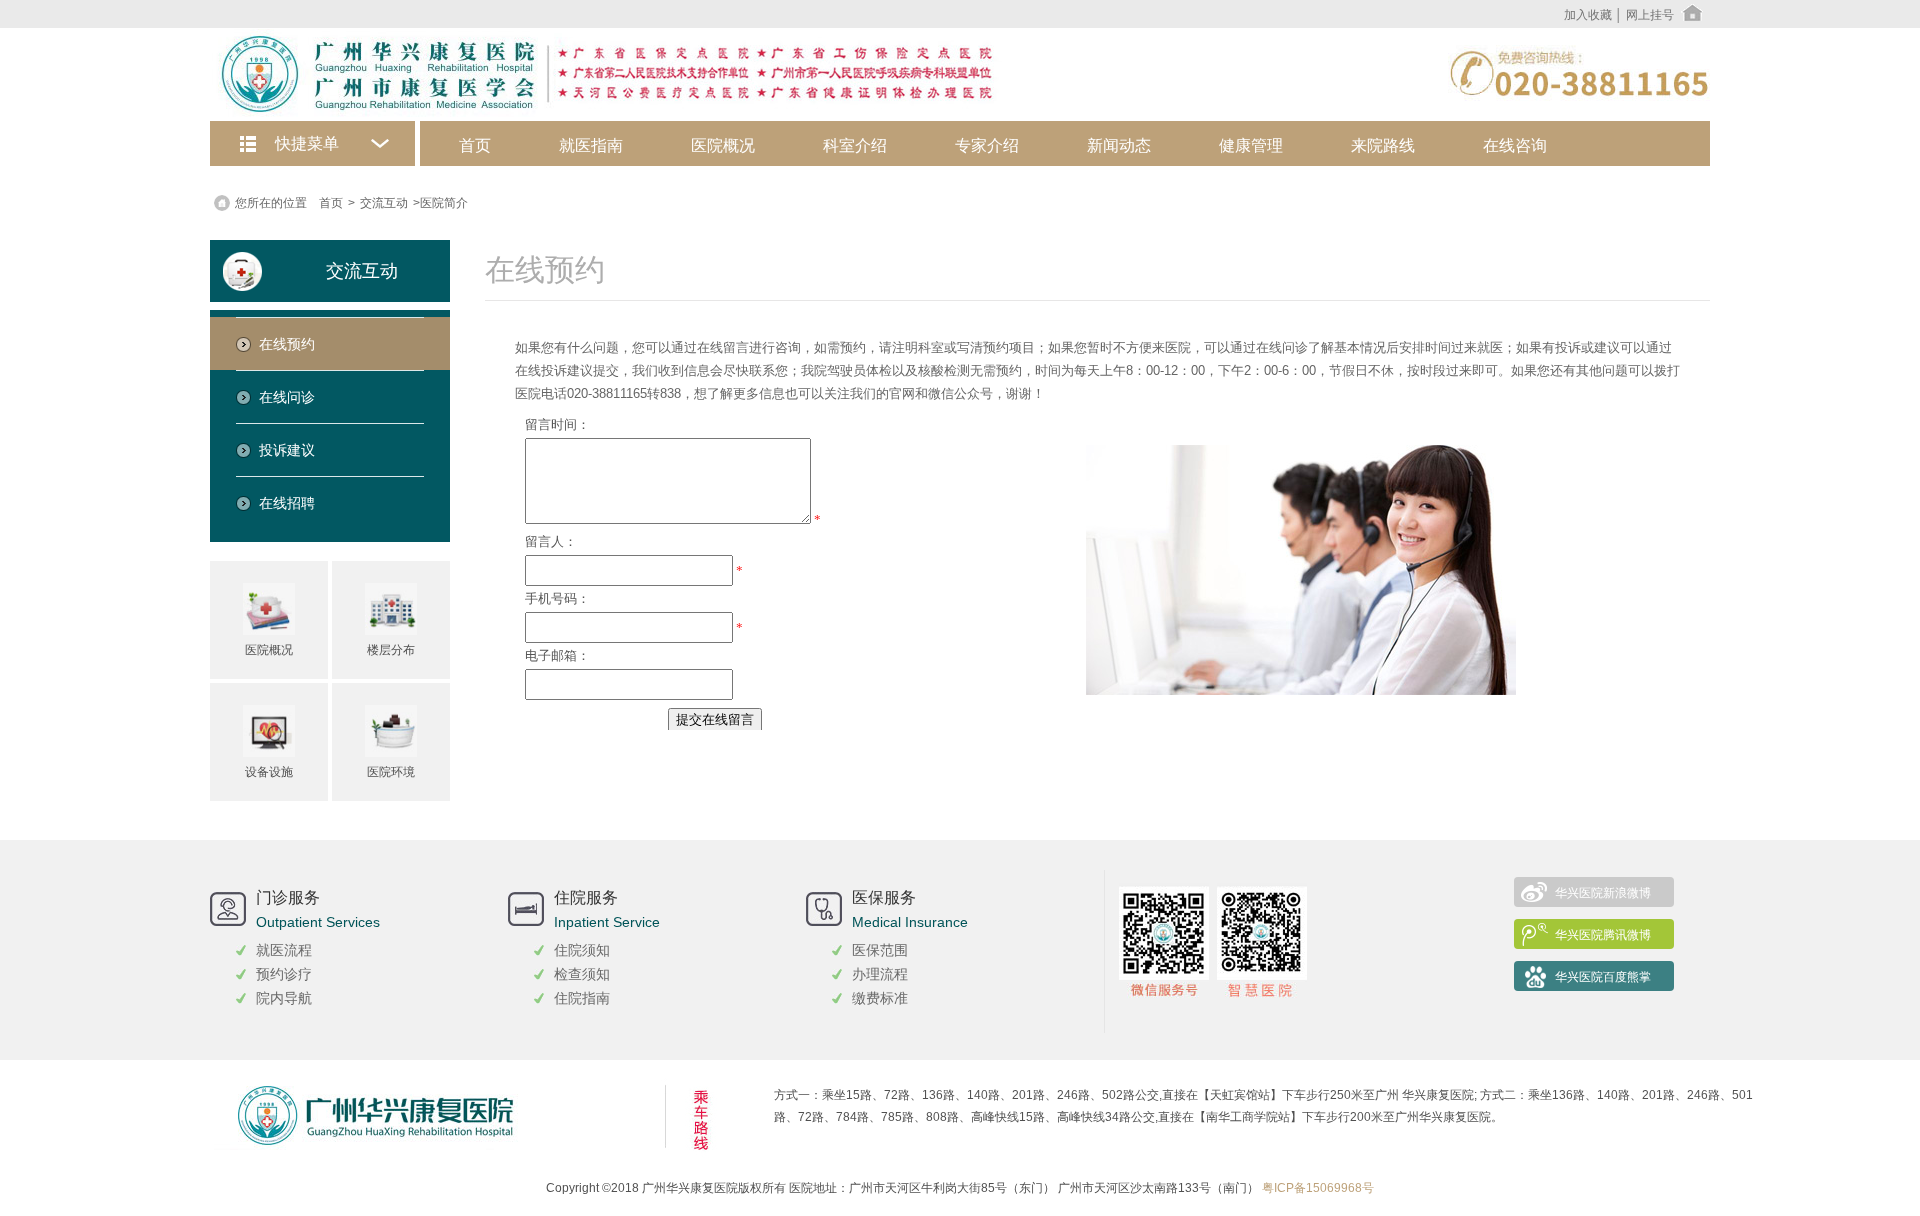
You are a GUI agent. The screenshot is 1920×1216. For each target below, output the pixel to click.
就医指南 (591, 145)
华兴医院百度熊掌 (1603, 977)
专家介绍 (987, 145)
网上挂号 (1650, 15)
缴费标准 (880, 998)
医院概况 (723, 145)
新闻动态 (1119, 145)
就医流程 (284, 950)
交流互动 (384, 203)
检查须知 (582, 974)
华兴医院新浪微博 (1603, 893)
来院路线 (1383, 145)
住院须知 (582, 950)
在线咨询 (1515, 145)
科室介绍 (855, 145)
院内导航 (284, 998)
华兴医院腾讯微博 (1603, 935)
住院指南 (582, 998)
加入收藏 (1588, 15)
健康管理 (1251, 145)
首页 (475, 145)
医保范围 (880, 950)
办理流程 (880, 974)
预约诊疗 (284, 974)
